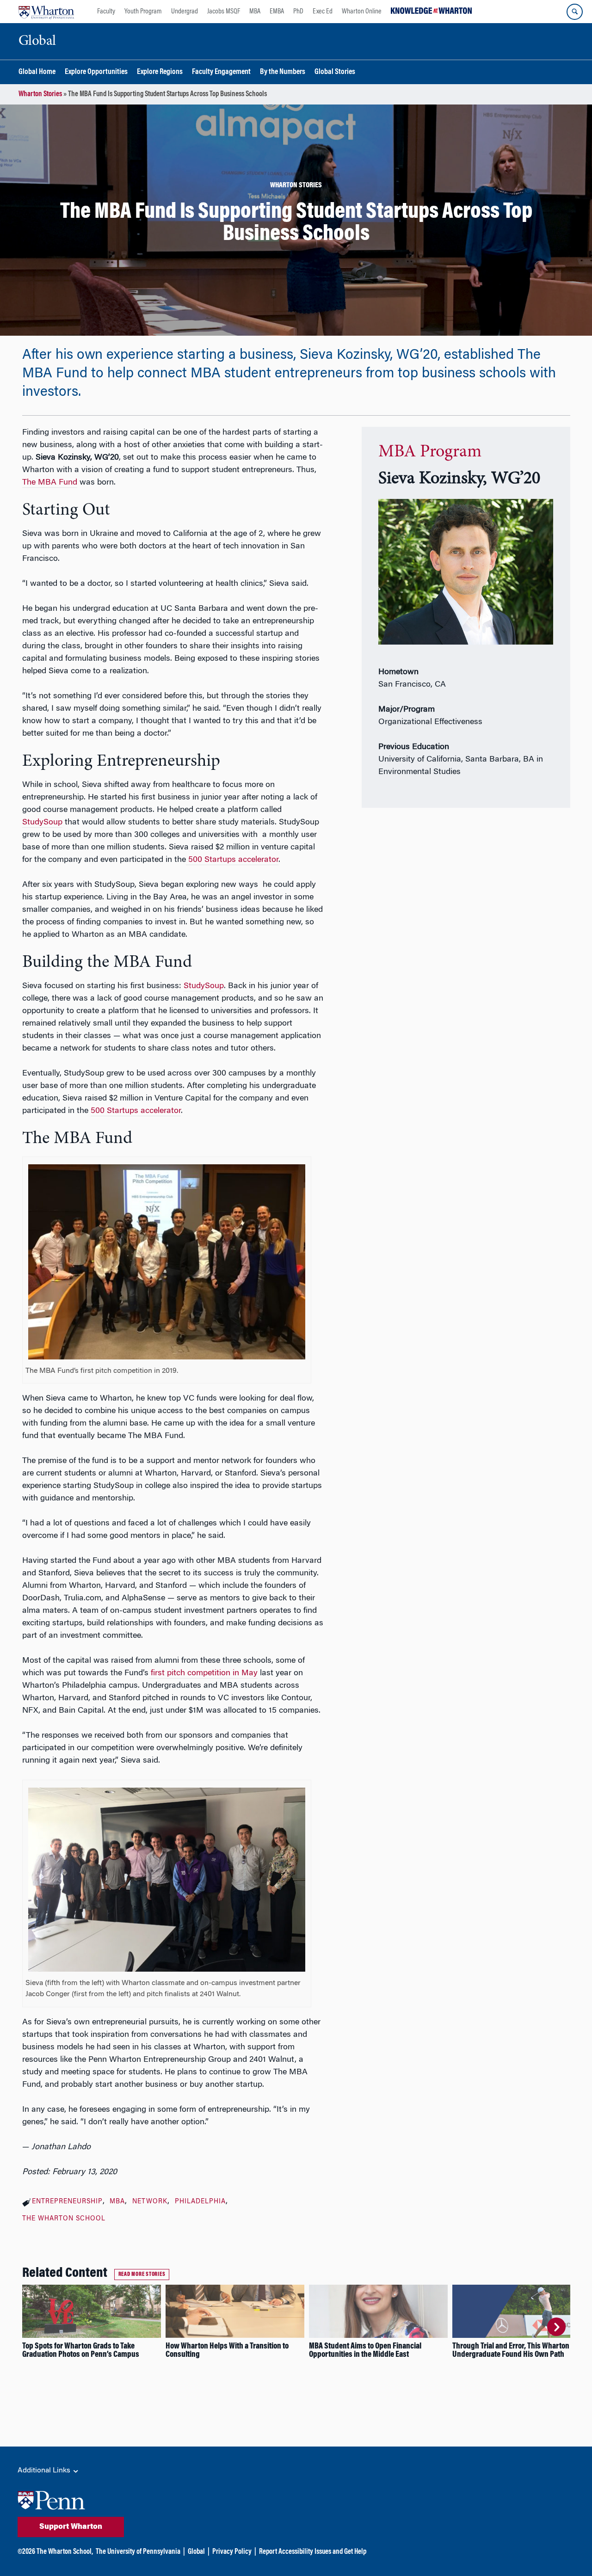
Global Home (37, 72)
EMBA (277, 12)
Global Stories (335, 72)
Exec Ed (323, 12)
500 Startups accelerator (136, 1111)
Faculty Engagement (221, 72)
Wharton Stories (40, 94)
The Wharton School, (65, 2552)
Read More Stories (142, 2275)
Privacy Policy (232, 2552)
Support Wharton (71, 2527)
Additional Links (45, 2471)
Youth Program (143, 12)
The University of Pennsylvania (138, 2552)
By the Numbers (283, 72)
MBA (255, 12)
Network (150, 2202)
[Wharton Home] (46, 12)
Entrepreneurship (67, 2202)
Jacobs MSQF (224, 12)
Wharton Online (362, 12)
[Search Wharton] (575, 12)
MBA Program (430, 452)
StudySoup (204, 986)
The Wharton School (64, 2219)
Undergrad (185, 12)
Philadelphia (200, 2202)
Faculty (106, 12)
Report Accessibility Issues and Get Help (313, 2552)
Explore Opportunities (96, 72)
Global (196, 2552)
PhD (298, 12)
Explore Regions (160, 72)
